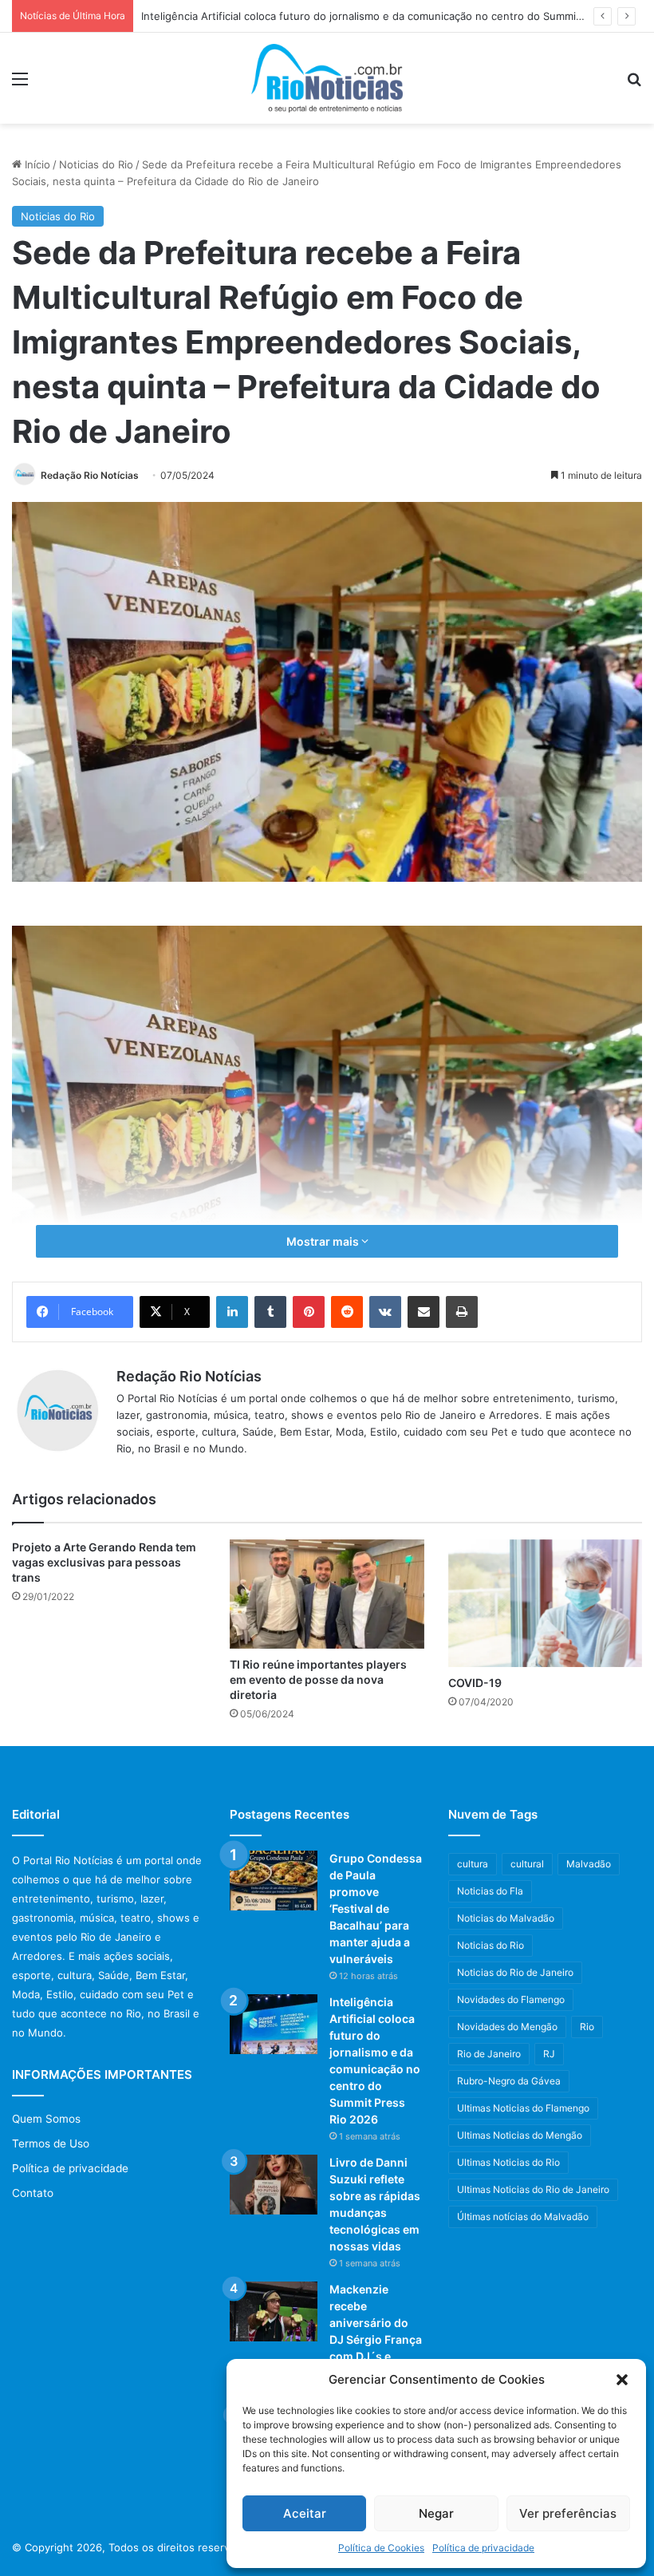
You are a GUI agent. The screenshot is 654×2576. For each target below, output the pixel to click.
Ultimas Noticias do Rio (508, 2162)
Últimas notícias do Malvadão (523, 2216)
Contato (33, 2193)
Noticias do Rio (96, 164)
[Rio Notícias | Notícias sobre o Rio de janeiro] (327, 78)
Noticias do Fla (490, 1891)
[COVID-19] (545, 1603)
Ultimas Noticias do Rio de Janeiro (533, 2189)
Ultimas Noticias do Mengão (520, 2135)
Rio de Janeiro (489, 2054)
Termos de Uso (51, 2143)
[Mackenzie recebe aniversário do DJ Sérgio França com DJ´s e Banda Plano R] (274, 2311)
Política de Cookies (381, 2548)
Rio (587, 2027)
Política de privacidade (483, 2548)
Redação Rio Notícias (90, 475)
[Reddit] (347, 1312)
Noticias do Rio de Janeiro (515, 1972)
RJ (549, 2054)
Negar (436, 2513)
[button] (622, 2380)
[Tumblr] (270, 1312)
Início (36, 164)
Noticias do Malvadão (506, 1918)
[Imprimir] (462, 1312)
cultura (473, 1864)
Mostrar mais (324, 1241)
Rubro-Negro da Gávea (509, 2081)
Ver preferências (568, 2513)
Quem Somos (46, 2119)
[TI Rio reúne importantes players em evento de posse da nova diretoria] (327, 1594)
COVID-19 (475, 1683)
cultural (527, 1864)
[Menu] (20, 84)
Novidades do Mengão (507, 2027)
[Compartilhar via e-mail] (424, 1312)
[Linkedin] (232, 1312)
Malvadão (589, 1864)
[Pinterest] (309, 1312)
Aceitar (305, 2513)
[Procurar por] (634, 84)
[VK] (385, 1312)
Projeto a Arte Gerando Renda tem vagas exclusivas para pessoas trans (104, 1562)
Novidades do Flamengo (511, 1999)
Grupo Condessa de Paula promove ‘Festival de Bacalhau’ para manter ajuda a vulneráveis (376, 1908)
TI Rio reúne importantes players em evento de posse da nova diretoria (318, 1679)
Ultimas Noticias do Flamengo (523, 2108)
